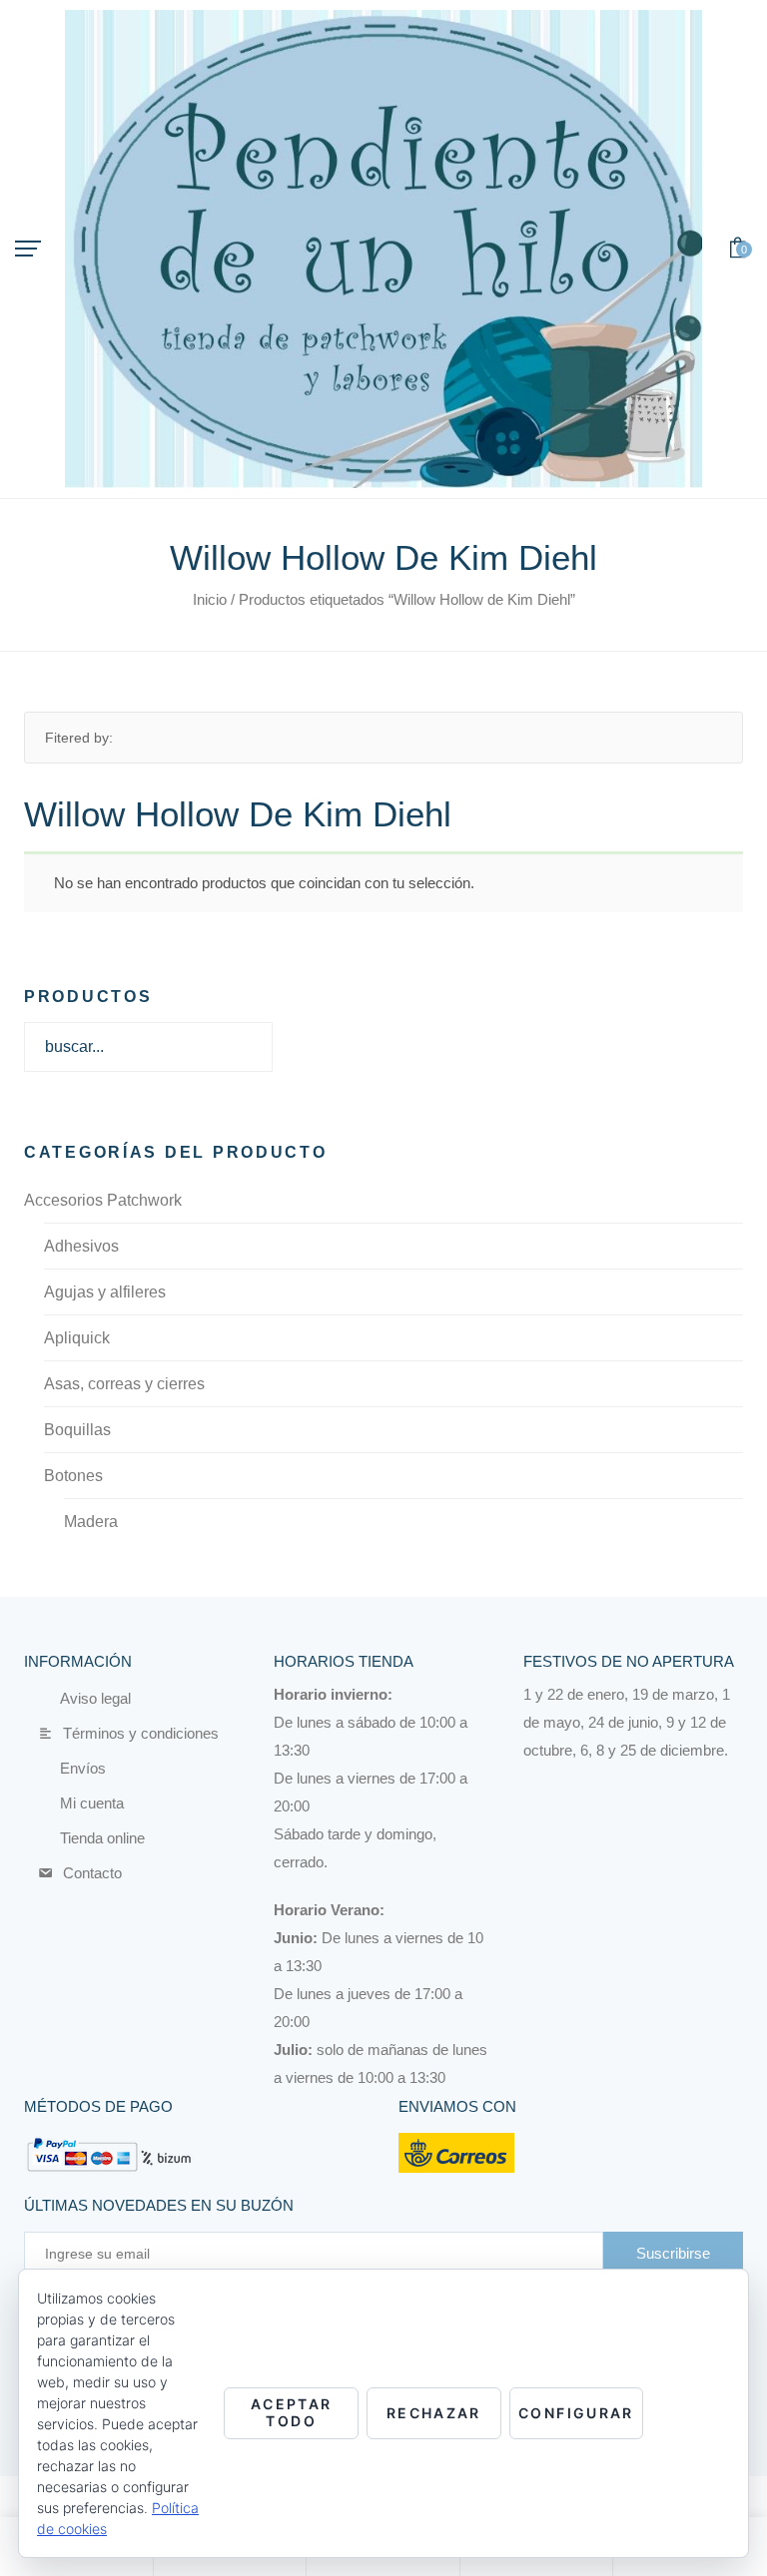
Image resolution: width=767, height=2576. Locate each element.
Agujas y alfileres (105, 1292)
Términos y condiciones (135, 1733)
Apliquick (77, 1338)
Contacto (86, 1873)
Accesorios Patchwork (103, 1200)
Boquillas (77, 1430)
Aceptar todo (292, 2412)
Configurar (576, 2413)
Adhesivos (81, 1246)
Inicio (210, 599)
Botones (73, 1476)
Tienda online (98, 1838)
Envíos (80, 1768)
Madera (91, 1522)
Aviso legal (90, 1698)
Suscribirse (673, 2253)
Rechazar (434, 2413)
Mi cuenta (85, 1803)
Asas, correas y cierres (124, 1384)
